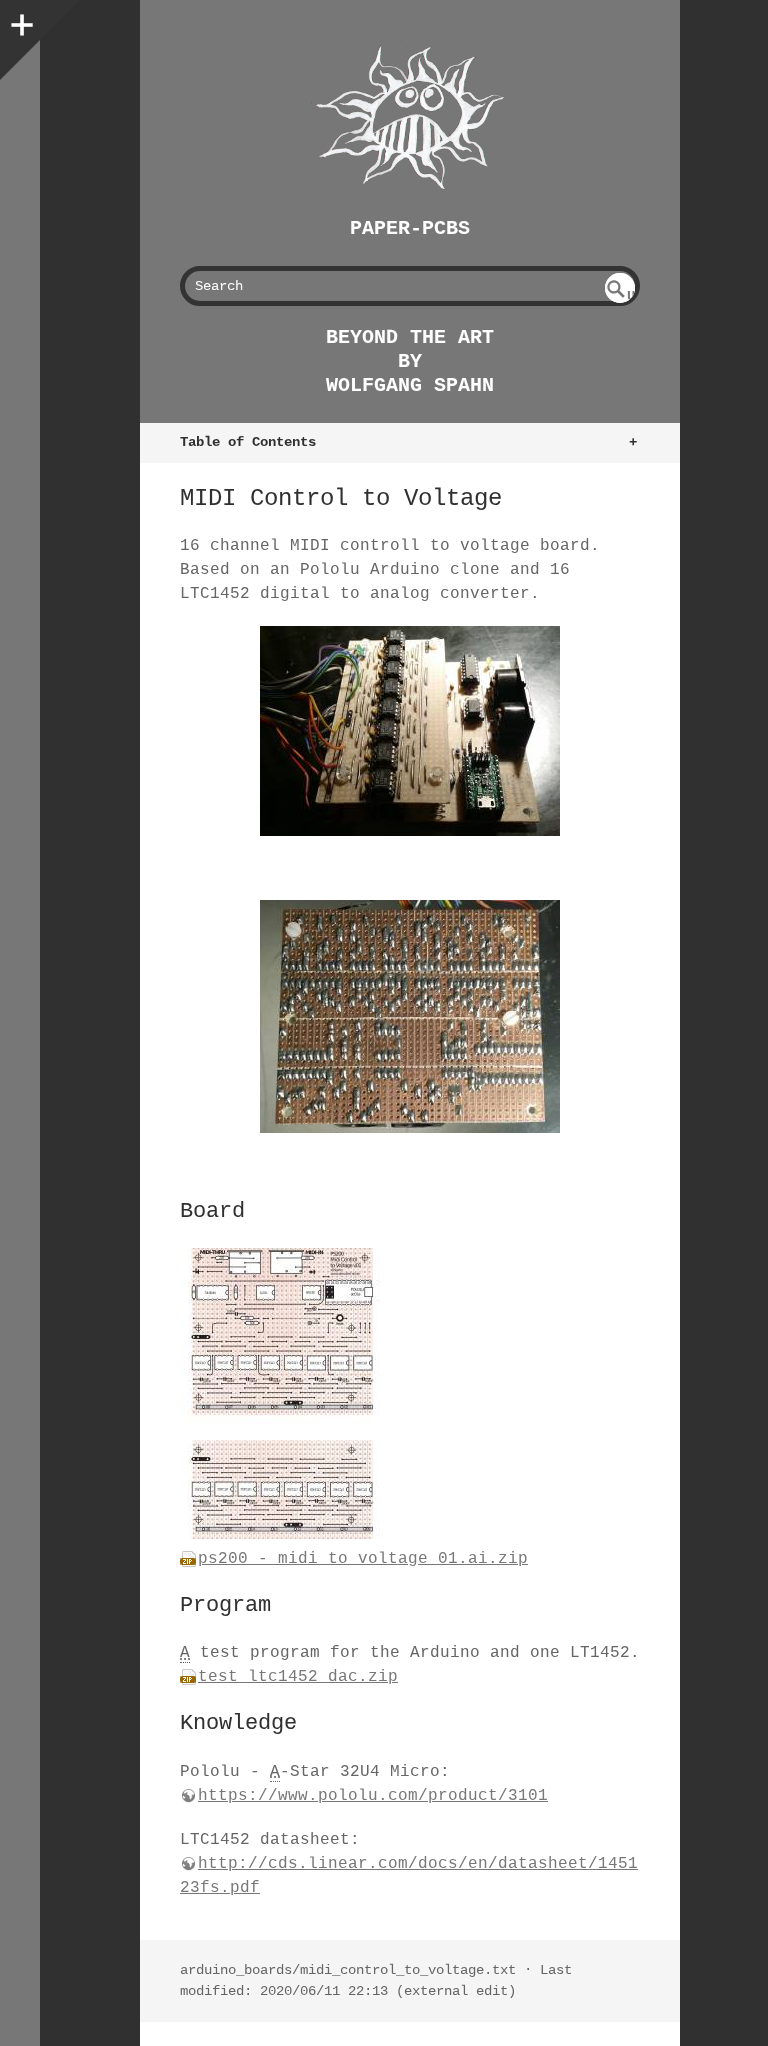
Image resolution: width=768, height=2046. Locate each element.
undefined (621, 295)
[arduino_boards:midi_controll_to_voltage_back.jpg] (410, 1016)
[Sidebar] (20, 20)
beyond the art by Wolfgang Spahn (410, 361)
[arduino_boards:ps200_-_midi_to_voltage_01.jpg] (280, 1535)
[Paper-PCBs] (410, 118)
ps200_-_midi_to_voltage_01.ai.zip (363, 1559)
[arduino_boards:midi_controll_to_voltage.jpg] (410, 731)
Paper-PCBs (410, 228)
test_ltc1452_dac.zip (298, 1677)
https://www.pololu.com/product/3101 (373, 1796)
